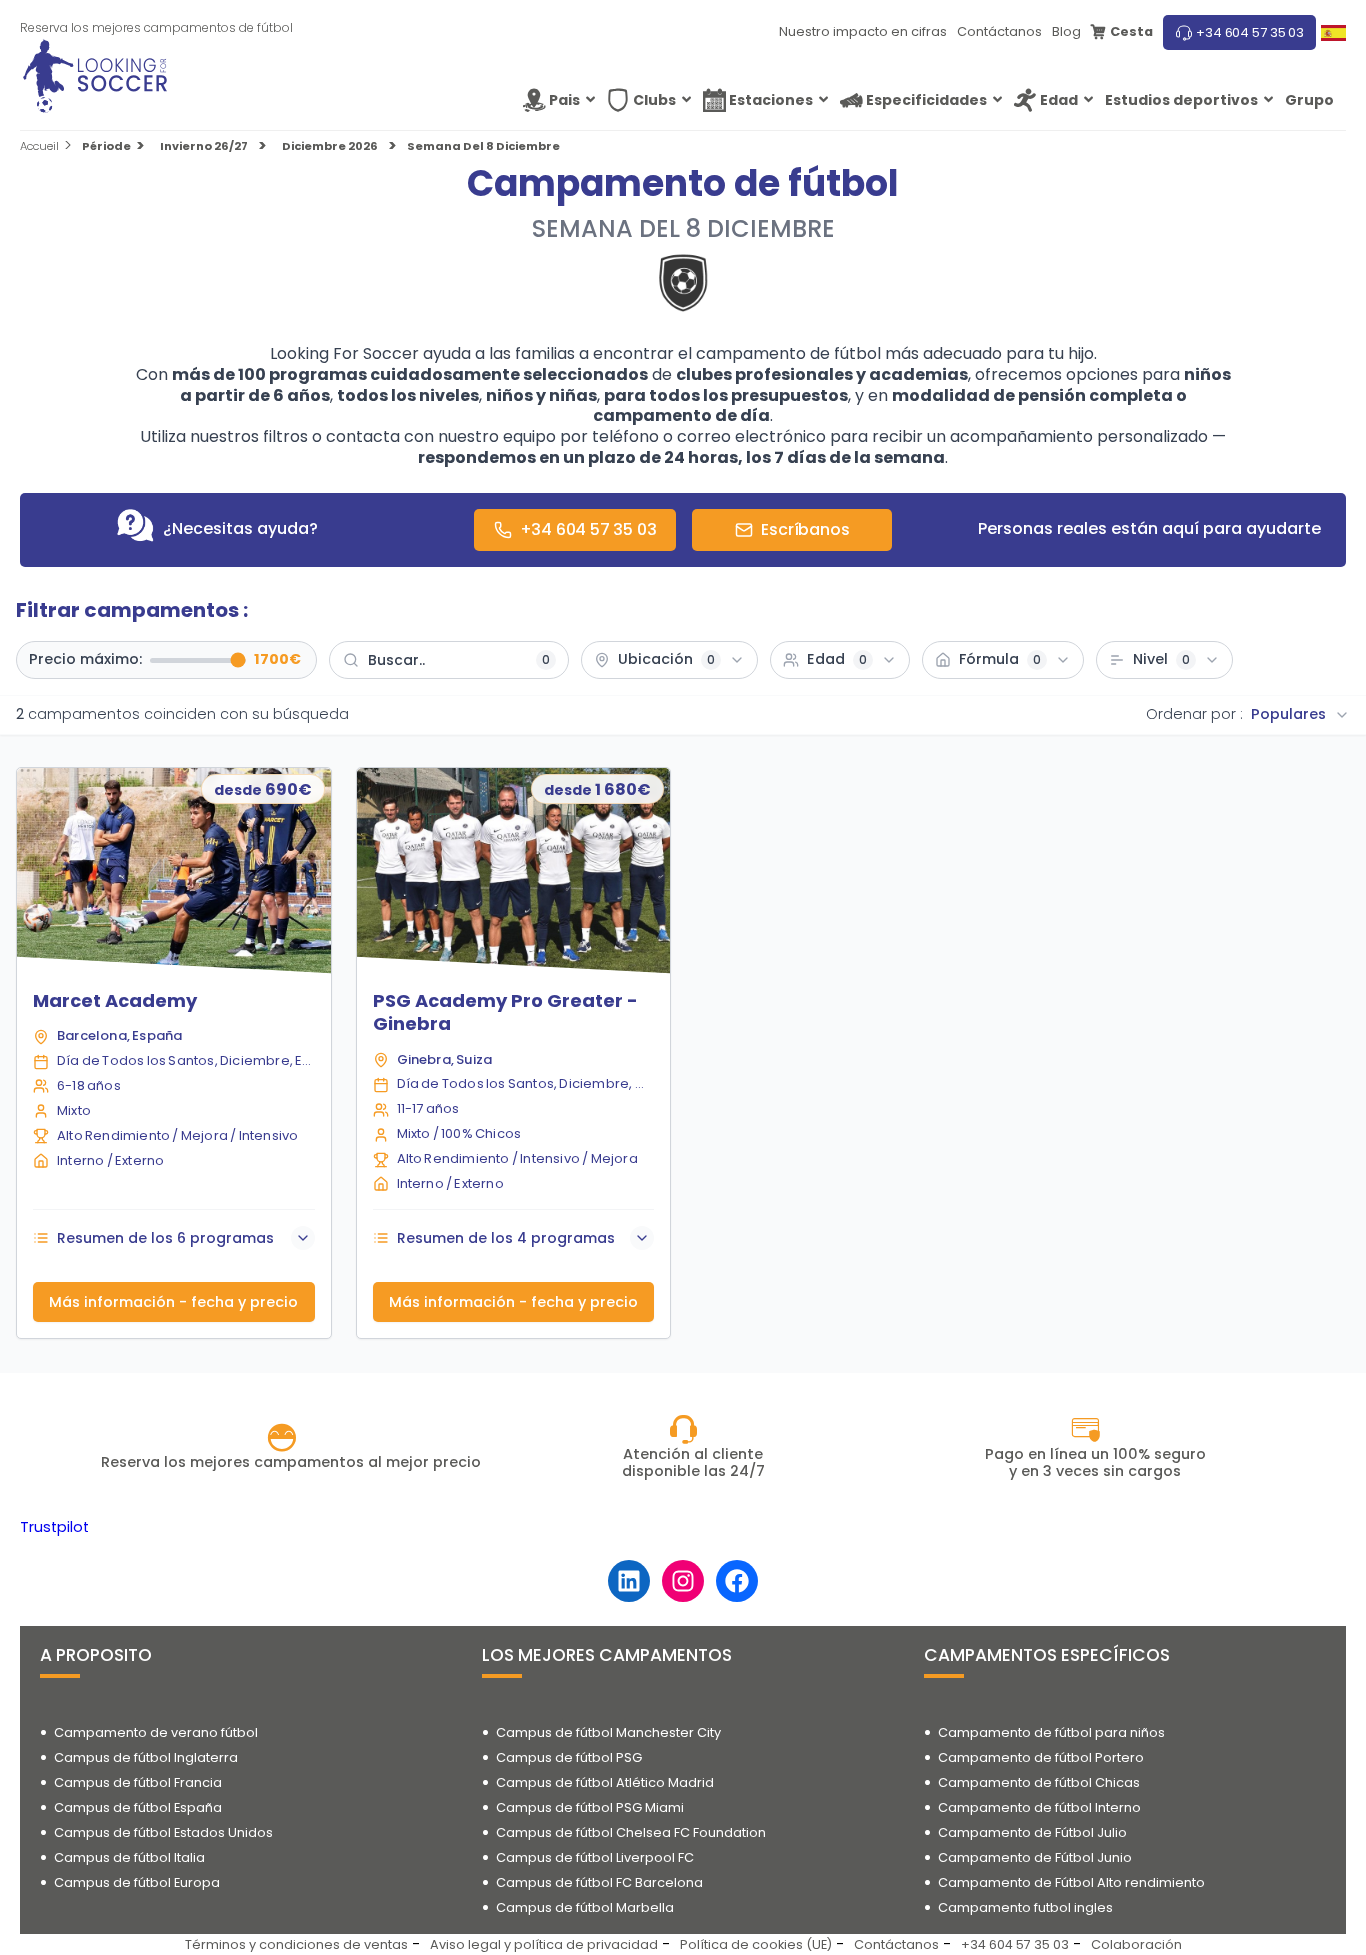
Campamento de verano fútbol (156, 1732)
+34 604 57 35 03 (1250, 32)
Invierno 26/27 (204, 146)
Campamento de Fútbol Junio (1035, 1857)
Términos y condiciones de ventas (296, 1944)
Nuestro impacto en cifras (863, 31)
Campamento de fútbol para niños (1051, 1732)
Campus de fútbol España (138, 1807)
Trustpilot (54, 1527)
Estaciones (771, 100)
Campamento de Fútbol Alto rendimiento (1071, 1882)
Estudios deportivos (1181, 100)
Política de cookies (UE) (756, 1944)
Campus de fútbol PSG (569, 1757)
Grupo (1309, 100)
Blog (1066, 31)
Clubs (654, 100)
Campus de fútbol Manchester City (608, 1732)
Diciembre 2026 (330, 146)
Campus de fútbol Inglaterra (146, 1757)
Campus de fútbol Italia (129, 1857)
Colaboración (1136, 1944)
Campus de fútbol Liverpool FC (595, 1857)
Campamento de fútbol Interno (1039, 1807)
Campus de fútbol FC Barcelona (599, 1882)
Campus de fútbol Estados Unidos (163, 1832)
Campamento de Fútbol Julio (1032, 1832)
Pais (564, 100)
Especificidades (926, 100)
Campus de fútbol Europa (137, 1882)
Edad (1059, 100)
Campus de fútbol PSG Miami (590, 1807)
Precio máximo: (85, 660)
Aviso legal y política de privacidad (544, 1944)
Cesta (1131, 31)
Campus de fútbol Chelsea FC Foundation (631, 1832)
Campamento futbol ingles (1025, 1907)
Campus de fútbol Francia (138, 1782)
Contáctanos (999, 31)
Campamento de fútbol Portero (1041, 1757)
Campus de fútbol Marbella (585, 1907)
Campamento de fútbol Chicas (1039, 1782)
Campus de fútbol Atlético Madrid (605, 1782)
